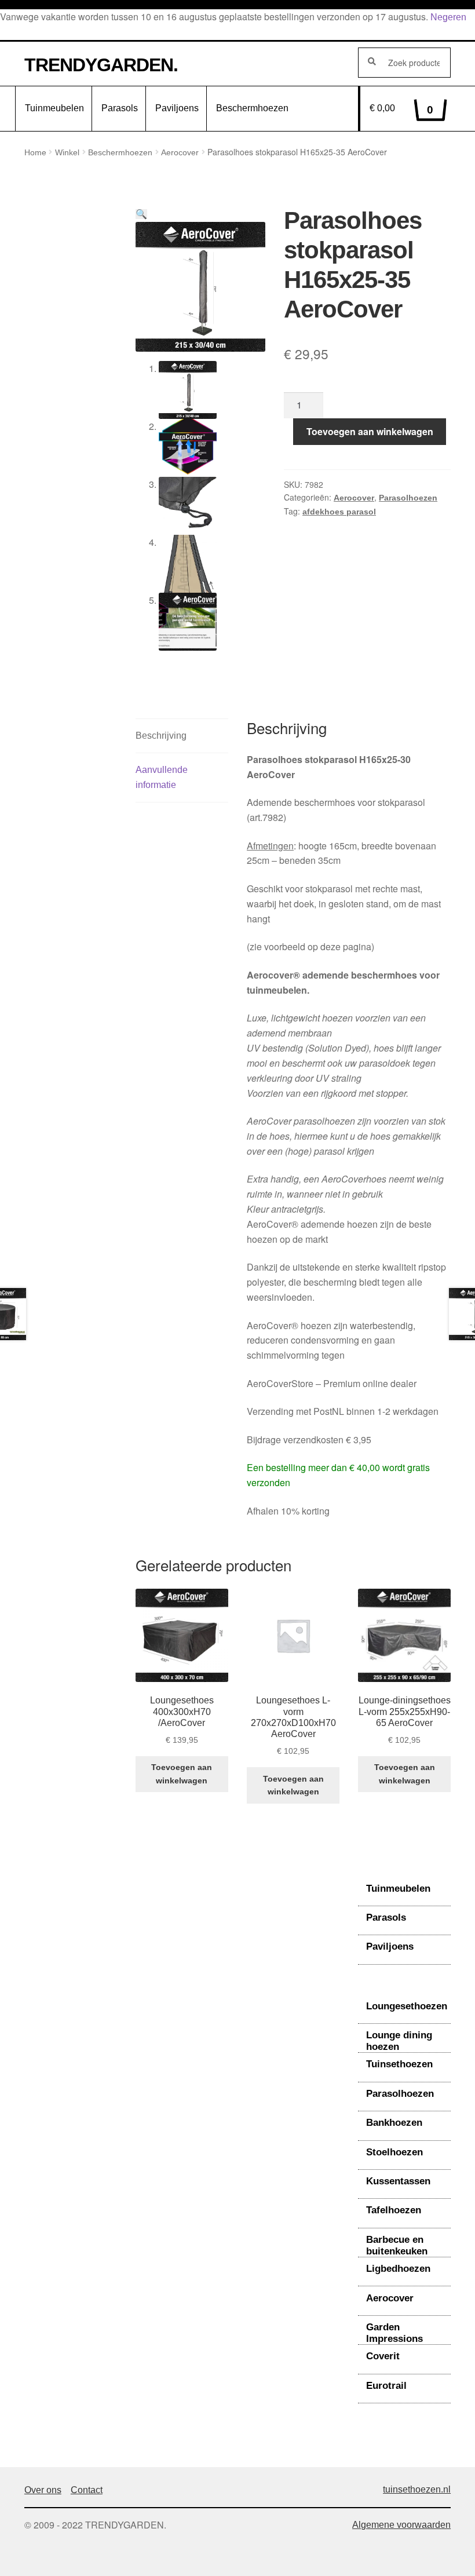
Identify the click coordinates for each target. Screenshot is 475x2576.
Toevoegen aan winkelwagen (370, 431)
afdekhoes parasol (339, 512)
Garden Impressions (394, 2333)
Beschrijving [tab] (161, 736)
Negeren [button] (448, 17)
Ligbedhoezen (398, 2269)
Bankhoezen (394, 2123)
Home (35, 152)
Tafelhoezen (394, 2210)
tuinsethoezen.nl (417, 2489)
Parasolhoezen (408, 498)
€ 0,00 (401, 110)
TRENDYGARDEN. (101, 65)
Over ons (43, 2490)
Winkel (67, 152)
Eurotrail (386, 2386)
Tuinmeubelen (54, 108)
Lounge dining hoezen (399, 2041)
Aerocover (180, 152)
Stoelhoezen (394, 2152)
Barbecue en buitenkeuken (397, 2245)
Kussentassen (398, 2181)
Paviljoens (177, 108)
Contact (87, 2490)
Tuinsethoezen (399, 2064)
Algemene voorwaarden (401, 2525)
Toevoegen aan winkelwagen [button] (182, 1774)
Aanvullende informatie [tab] (162, 777)
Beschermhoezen (252, 108)
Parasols (120, 108)
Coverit (383, 2356)
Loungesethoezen (407, 2006)
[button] (141, 214)
